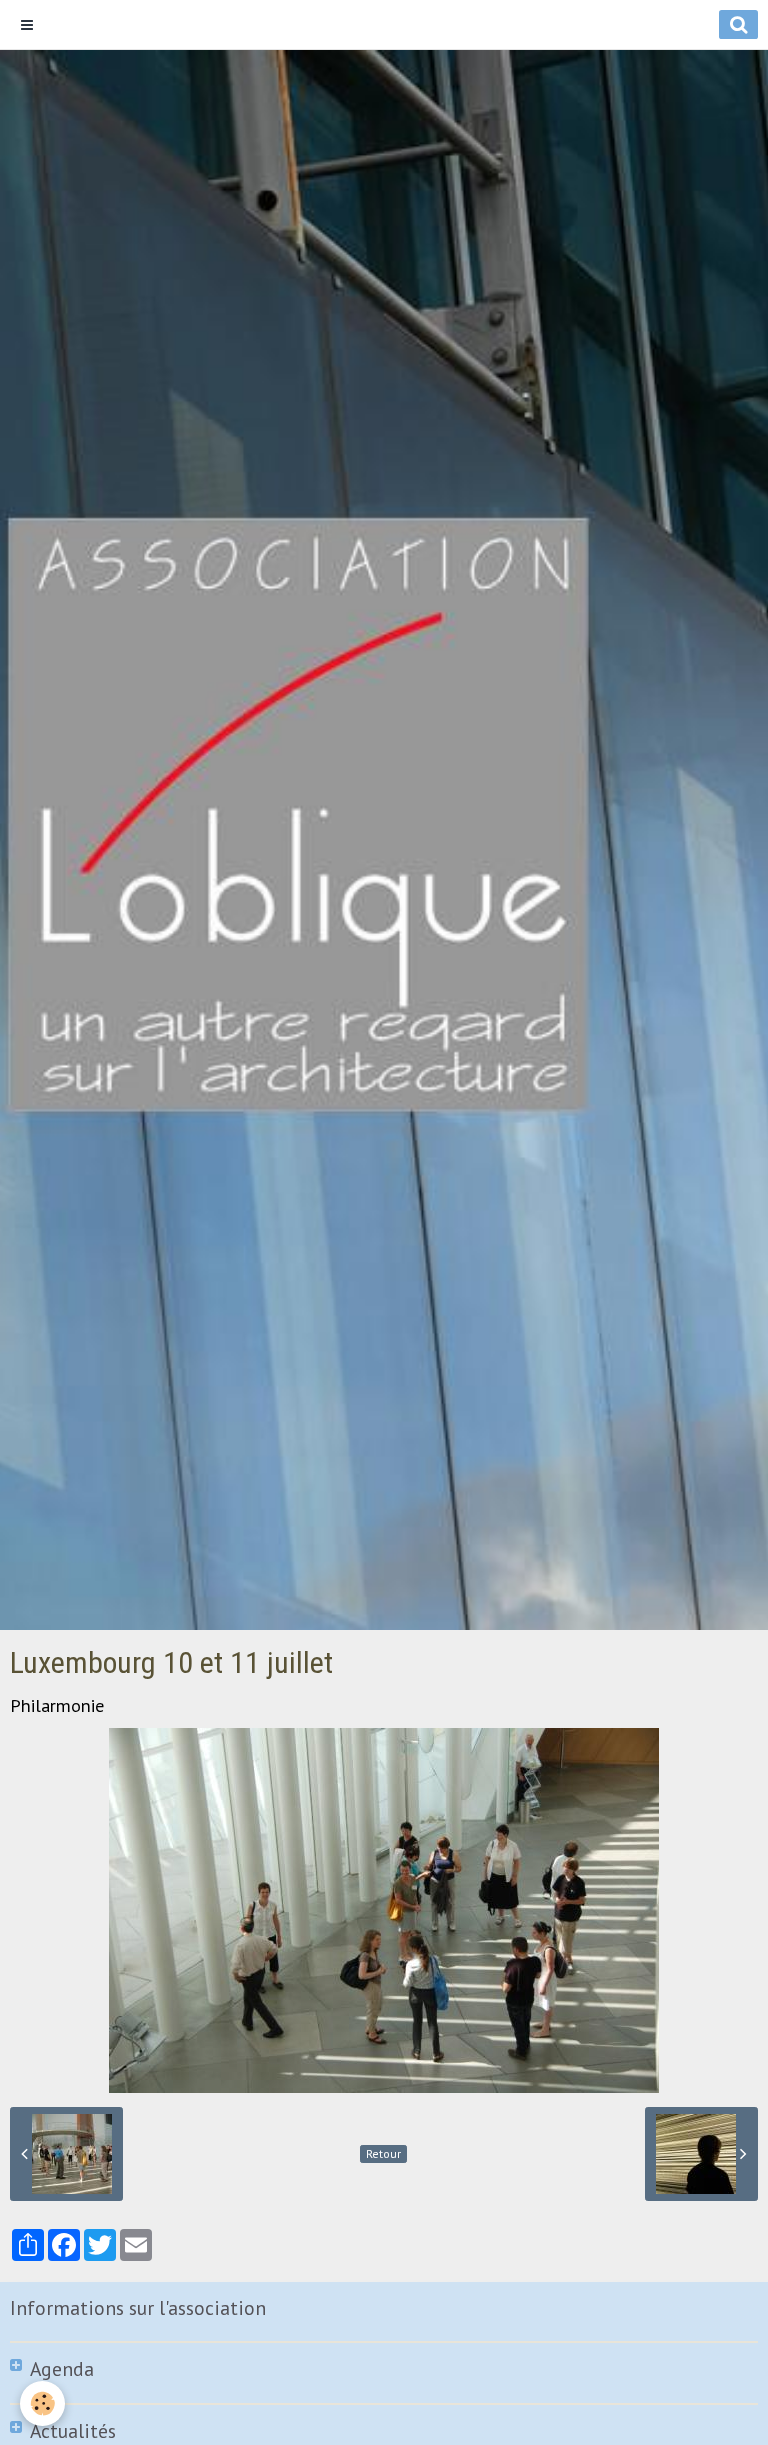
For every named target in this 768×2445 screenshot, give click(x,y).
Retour (383, 2153)
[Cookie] (42, 2403)
